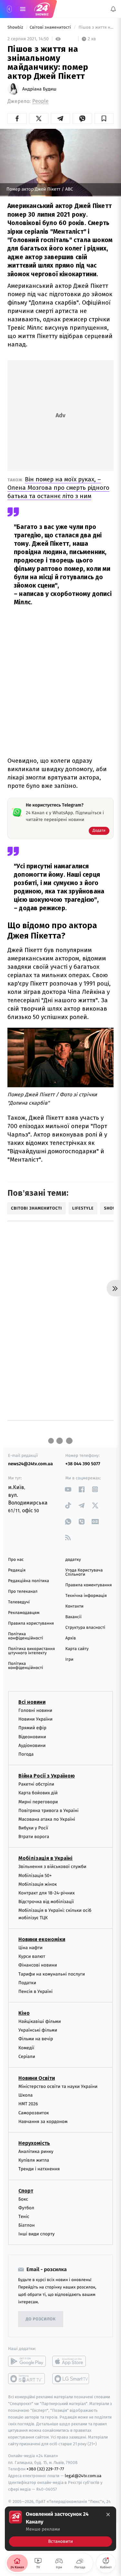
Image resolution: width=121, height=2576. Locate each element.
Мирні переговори (38, 1802)
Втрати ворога (34, 1837)
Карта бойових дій (38, 1793)
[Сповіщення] (113, 9)
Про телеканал (23, 1592)
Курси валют (32, 1956)
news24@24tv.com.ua (30, 1464)
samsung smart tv (71, 2379)
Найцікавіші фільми (40, 2021)
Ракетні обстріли (36, 1784)
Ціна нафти (30, 1948)
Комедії (26, 2048)
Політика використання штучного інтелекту (31, 1651)
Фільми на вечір (36, 2039)
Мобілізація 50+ (35, 1876)
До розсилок (41, 2319)
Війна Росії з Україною (47, 1776)
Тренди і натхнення (39, 2169)
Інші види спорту (36, 2234)
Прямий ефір (32, 1728)
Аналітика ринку (36, 2151)
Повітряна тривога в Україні (48, 1811)
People (40, 101)
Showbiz (16, 28)
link (68, 1489)
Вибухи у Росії (33, 1828)
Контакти (75, 1606)
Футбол (26, 2208)
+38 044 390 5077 (83, 1464)
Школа (25, 2095)
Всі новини (32, 1702)
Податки (27, 1983)
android (27, 2361)
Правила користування (31, 1623)
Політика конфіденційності (26, 1636)
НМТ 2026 (28, 2104)
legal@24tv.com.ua (83, 2476)
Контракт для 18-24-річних (46, 1893)
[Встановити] (60, 2529)
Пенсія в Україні (35, 1991)
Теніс (24, 2217)
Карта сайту (77, 1649)
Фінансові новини (38, 1965)
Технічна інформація (86, 1596)
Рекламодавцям (24, 1613)
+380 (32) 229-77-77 (45, 2469)
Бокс (23, 2199)
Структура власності (86, 1628)
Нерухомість (34, 2143)
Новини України (35, 1719)
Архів (71, 1638)
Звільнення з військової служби (52, 1867)
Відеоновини (32, 1737)
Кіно (24, 2013)
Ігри (70, 1660)
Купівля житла (34, 2160)
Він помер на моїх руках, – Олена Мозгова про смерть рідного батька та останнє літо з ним (58, 488)
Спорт (26, 2191)
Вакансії (74, 1617)
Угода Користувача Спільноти (84, 1572)
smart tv (27, 2379)
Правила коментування (89, 1585)
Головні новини (35, 1710)
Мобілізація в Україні (45, 1858)
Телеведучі (19, 1602)
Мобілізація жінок (38, 1884)
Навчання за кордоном (43, 2122)
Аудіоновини (32, 1746)
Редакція (17, 1570)
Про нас (16, 1560)
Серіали (27, 2057)
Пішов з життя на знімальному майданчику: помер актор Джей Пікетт (96, 28)
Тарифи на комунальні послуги (52, 1974)
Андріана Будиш (39, 89)
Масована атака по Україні (47, 1819)
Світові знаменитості (51, 28)
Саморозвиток (34, 2113)
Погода (26, 1754)
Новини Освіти (37, 2078)
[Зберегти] (104, 118)
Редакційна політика (29, 1581)
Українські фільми (38, 2030)
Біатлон (27, 2225)
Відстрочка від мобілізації (46, 1902)
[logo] (42, 9)
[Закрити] (108, 2515)
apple (71, 2361)
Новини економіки (42, 1939)
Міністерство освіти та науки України (58, 2086)
